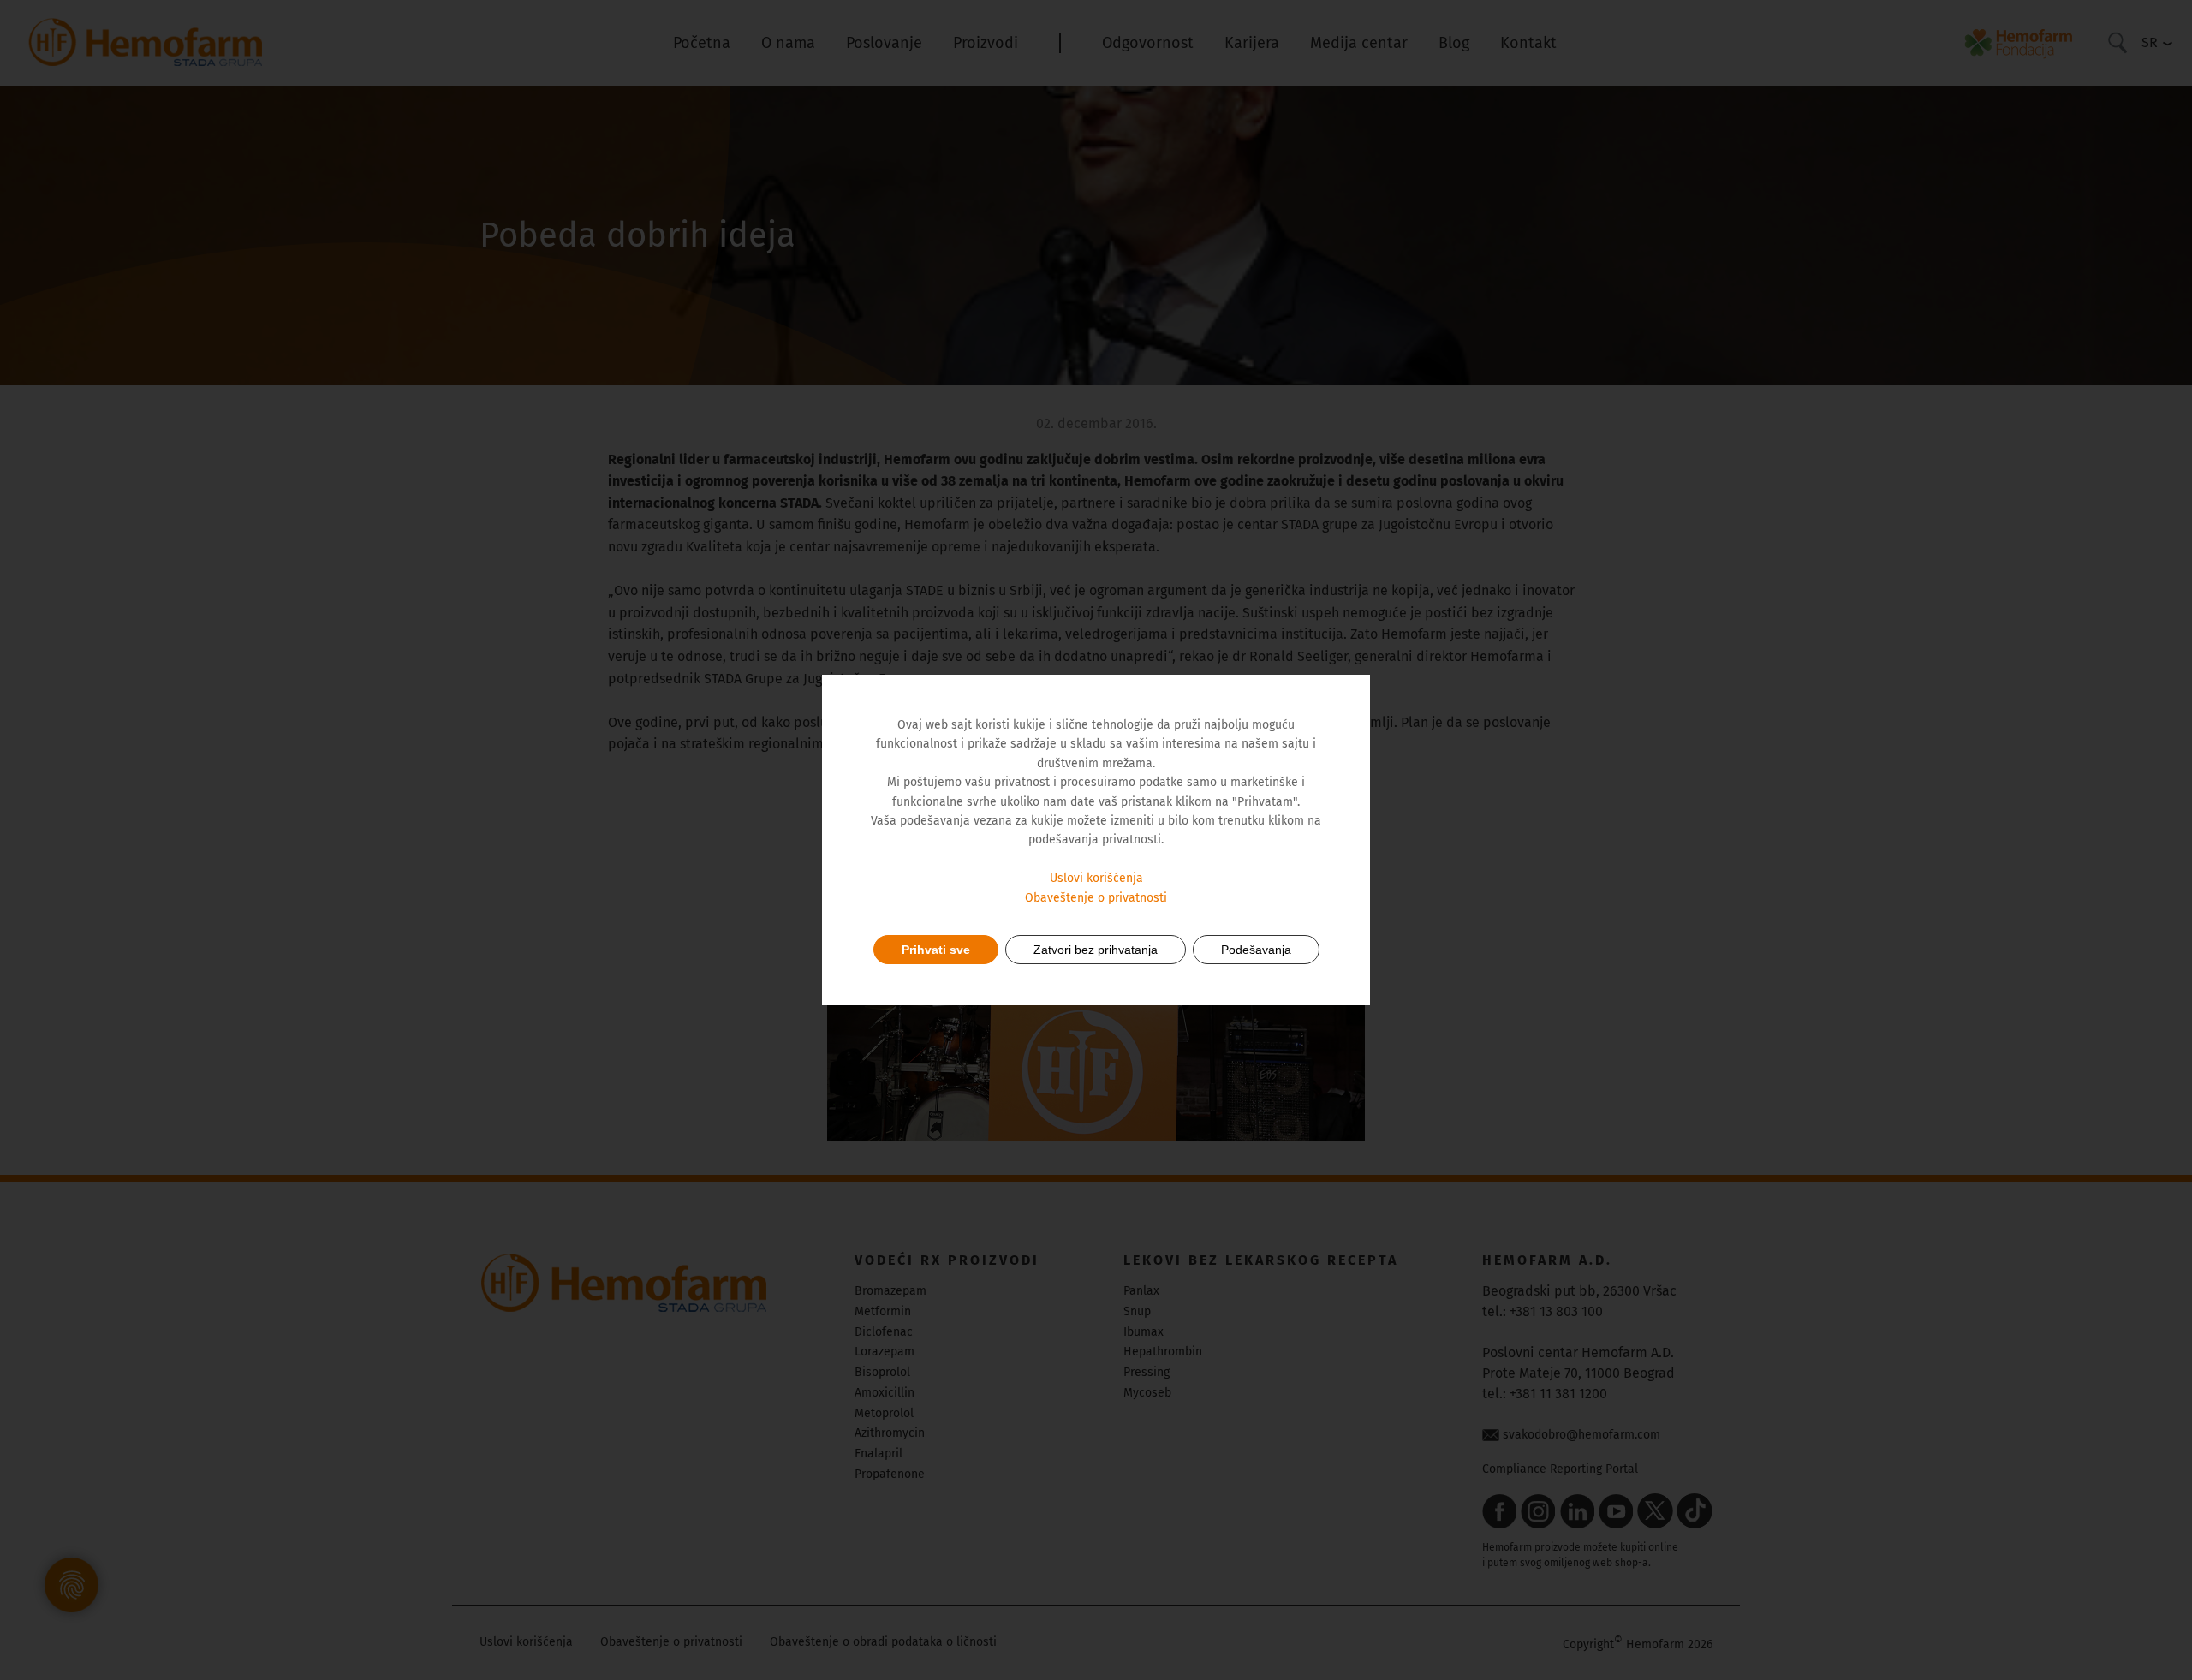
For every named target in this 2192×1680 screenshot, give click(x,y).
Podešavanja (1256, 950)
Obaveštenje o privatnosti (1096, 898)
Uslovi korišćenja (1096, 878)
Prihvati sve (936, 950)
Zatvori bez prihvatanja (1096, 950)
